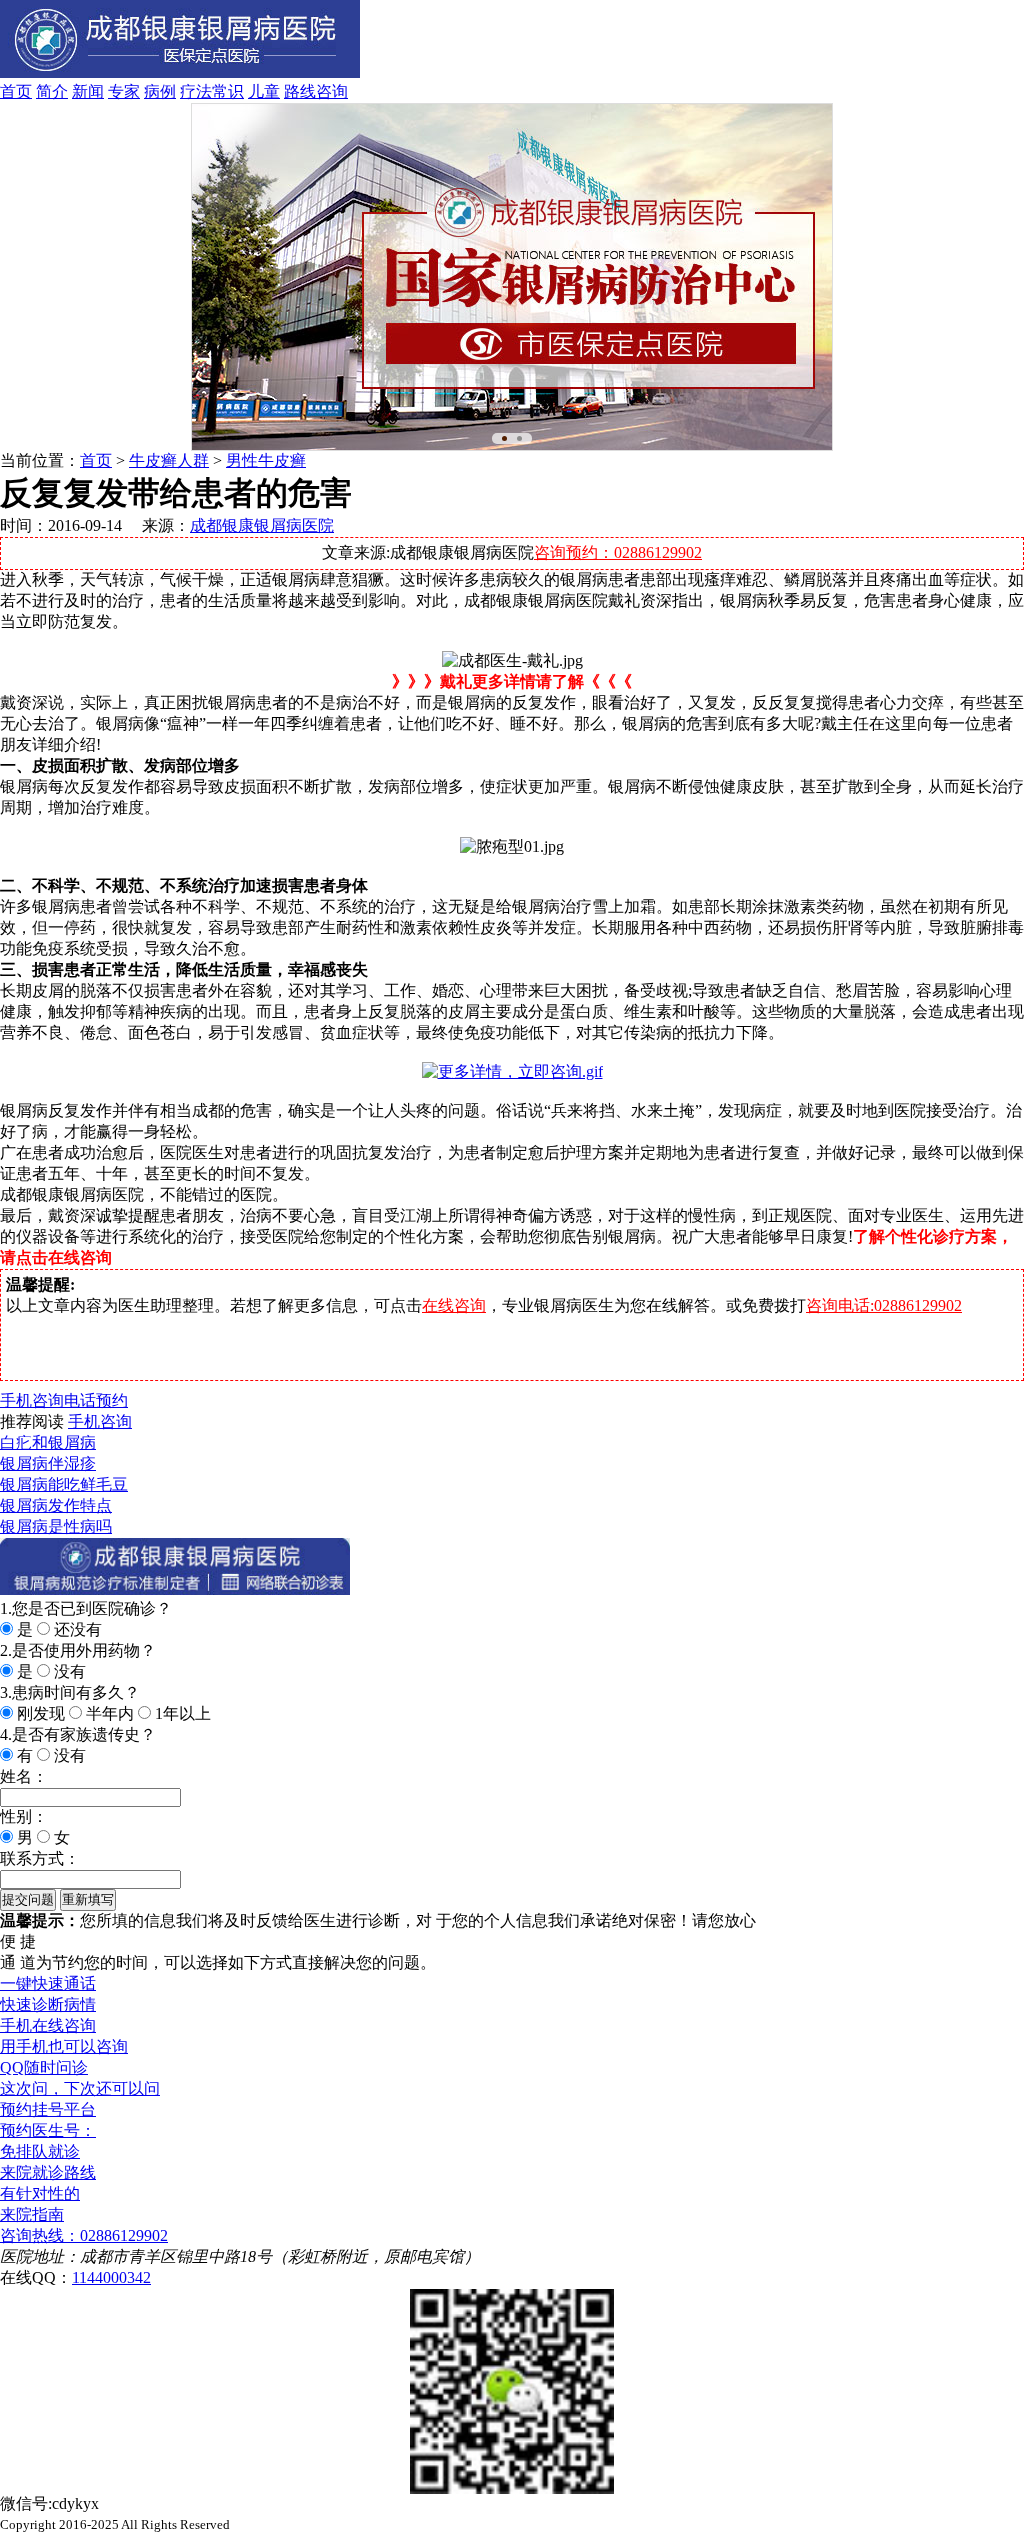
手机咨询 (32, 1400)
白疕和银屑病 (48, 1442)
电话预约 (96, 1400)
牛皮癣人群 (169, 460)
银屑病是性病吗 (56, 1526)
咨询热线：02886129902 (84, 2235)
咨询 (332, 91)
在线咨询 (454, 1305)
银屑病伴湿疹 (48, 1463)
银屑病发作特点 (56, 1505)
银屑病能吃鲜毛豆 (64, 1484)
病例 (160, 91)
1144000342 (111, 2277)
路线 (300, 91)
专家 (124, 91)
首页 (16, 91)
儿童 (264, 91)
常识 (228, 91)
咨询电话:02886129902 (884, 1305)
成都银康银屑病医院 (262, 525)
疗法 (196, 91)
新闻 (88, 91)
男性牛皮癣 (266, 460)
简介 (52, 91)
